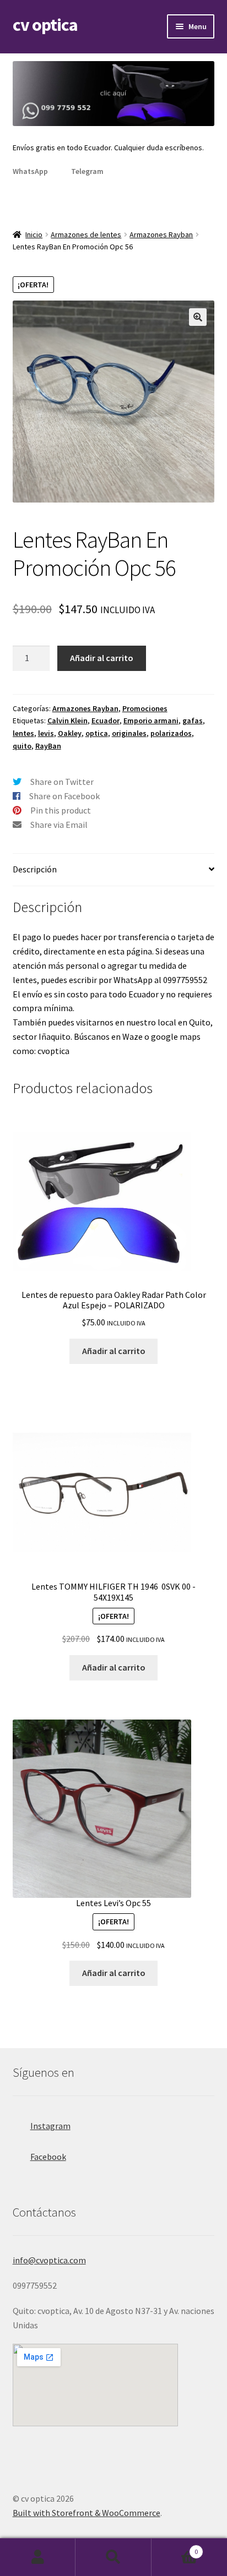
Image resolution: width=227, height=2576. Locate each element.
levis (46, 733)
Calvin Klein (67, 721)
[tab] (114, 870)
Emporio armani (151, 721)
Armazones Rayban (161, 234)
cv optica (45, 25)
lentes (23, 733)
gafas (193, 721)
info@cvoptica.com (49, 2260)
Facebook (48, 2157)
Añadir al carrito (102, 658)
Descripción (35, 869)
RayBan (48, 746)
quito (22, 746)
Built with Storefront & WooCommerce (87, 2513)
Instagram (50, 2126)
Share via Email (59, 825)
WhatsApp (30, 171)
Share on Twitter (62, 782)
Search (113, 2557)
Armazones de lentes (86, 234)
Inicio (34, 234)
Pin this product (61, 810)
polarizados (171, 733)
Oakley (70, 733)
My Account (38, 2557)
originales (129, 733)
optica (97, 733)
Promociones (145, 708)
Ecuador (106, 721)
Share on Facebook (64, 796)
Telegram (87, 171)
